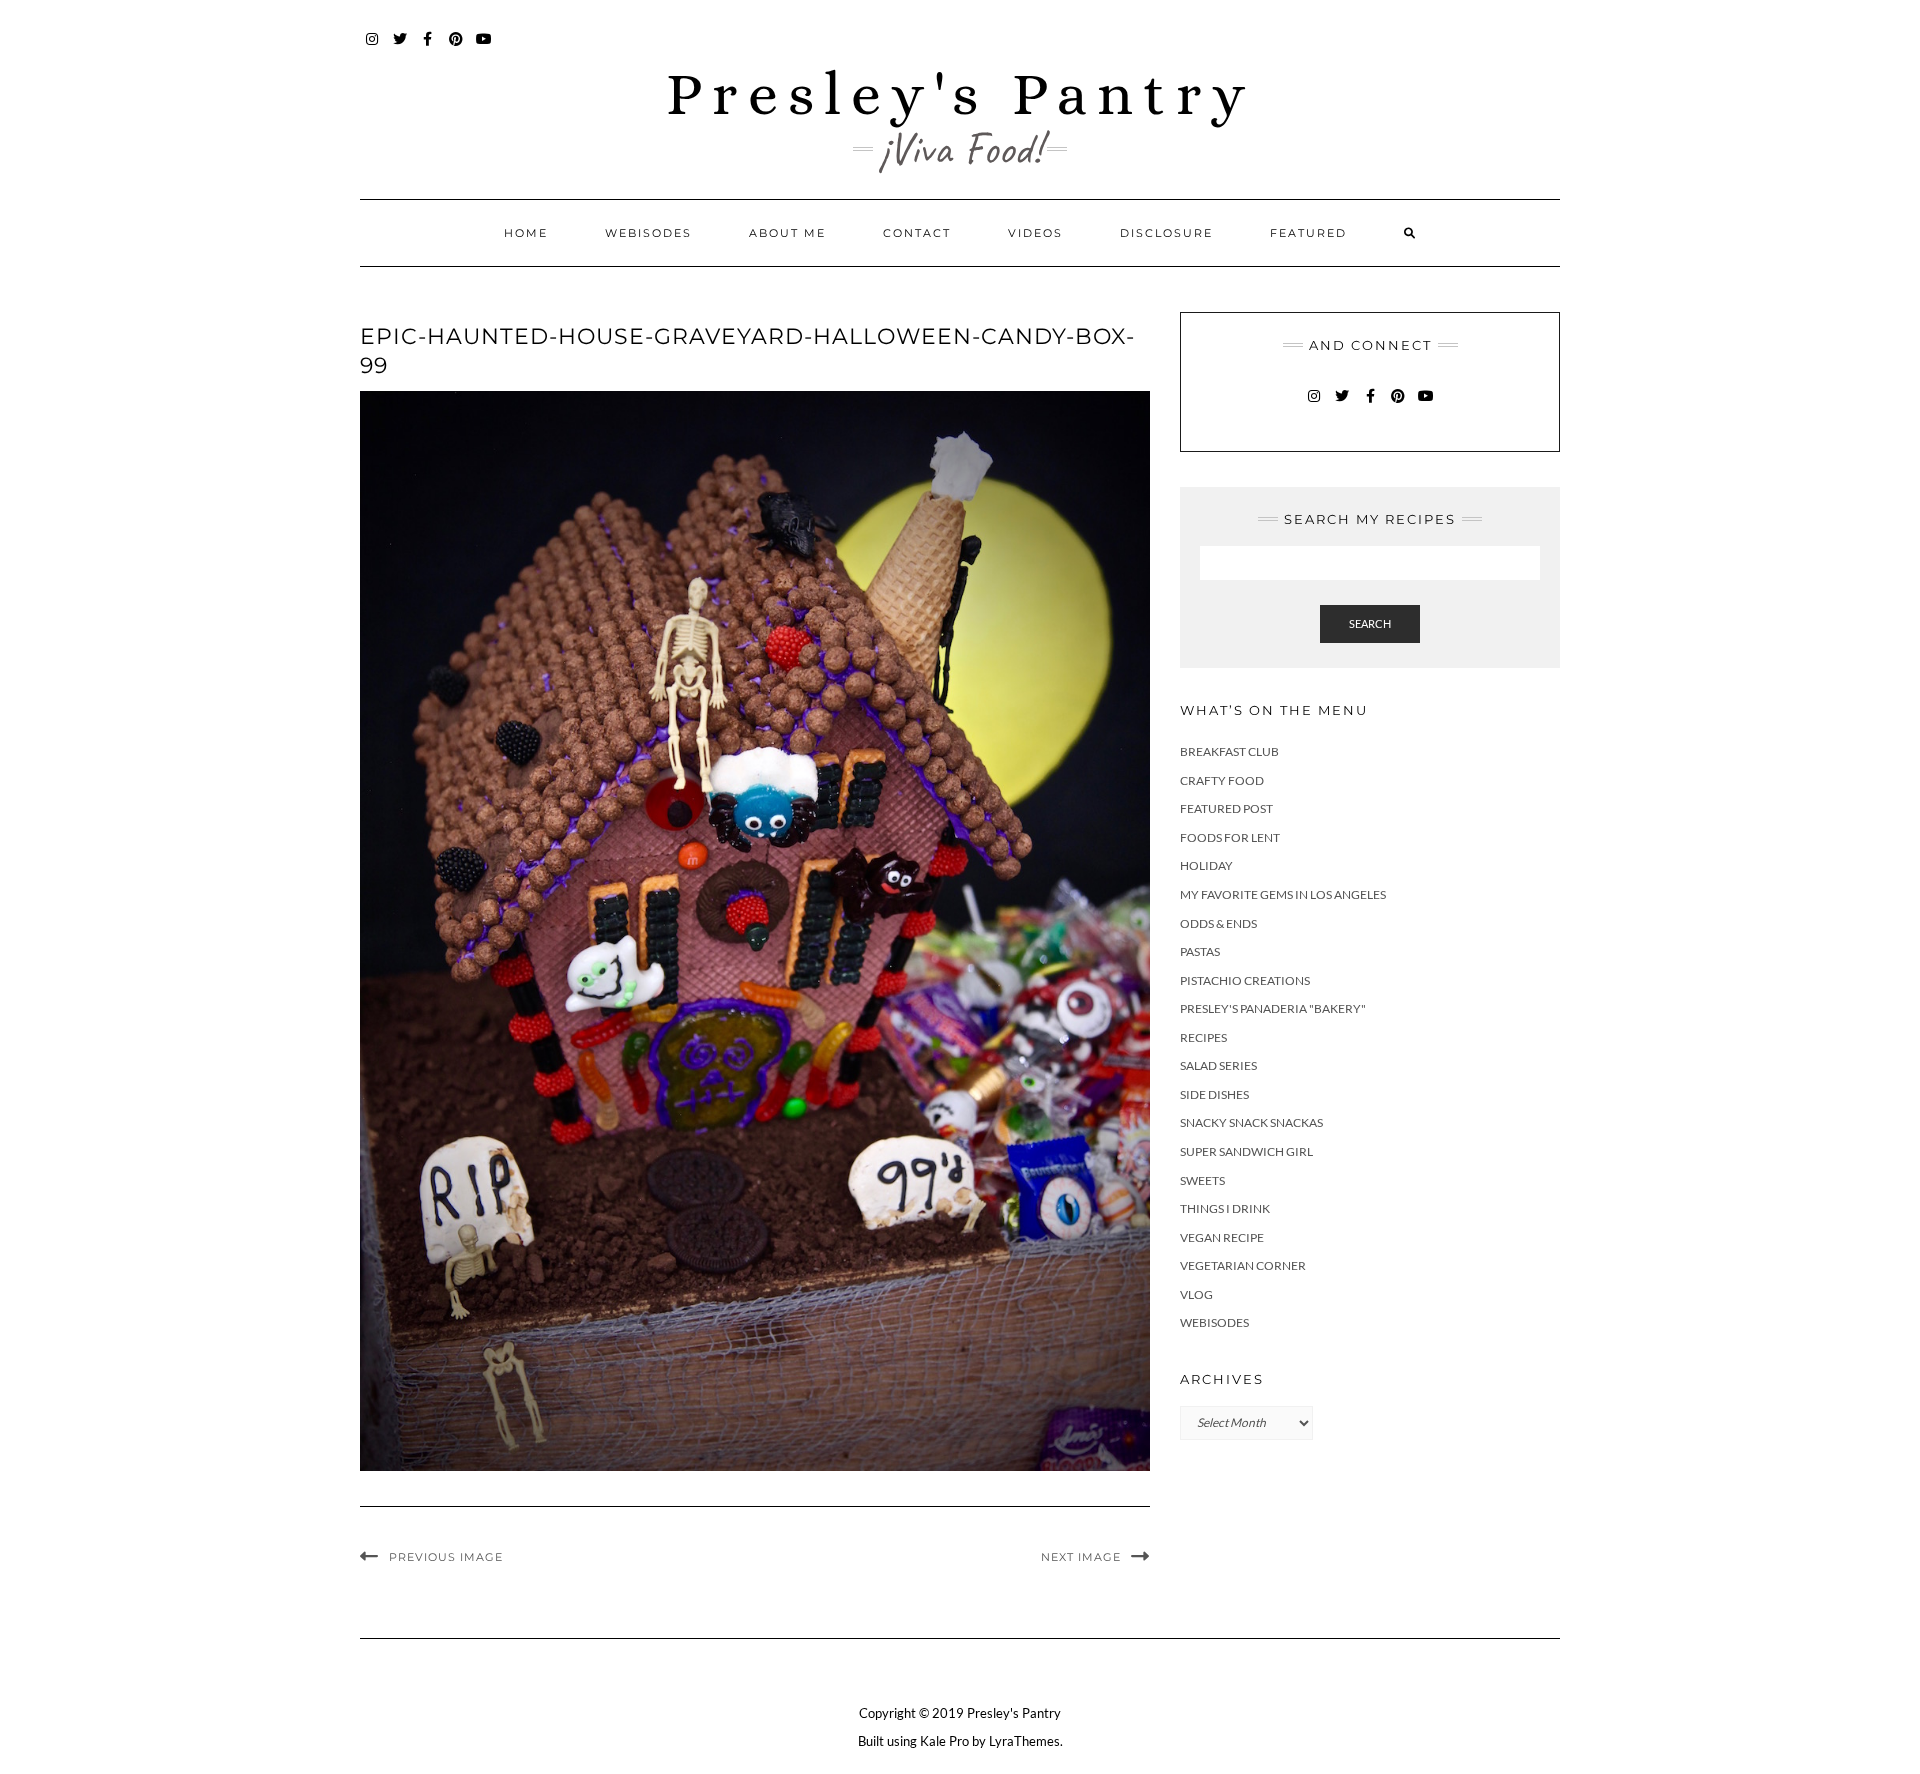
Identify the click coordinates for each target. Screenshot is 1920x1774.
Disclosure (1166, 233)
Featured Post (1226, 808)
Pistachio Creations (1245, 980)
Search (1370, 623)
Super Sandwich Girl (1246, 1151)
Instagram (372, 48)
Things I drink (1225, 1208)
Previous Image (446, 1557)
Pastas (1200, 951)
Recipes (1203, 1037)
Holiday (1206, 865)
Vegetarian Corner (1243, 1265)
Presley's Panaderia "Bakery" (1273, 1008)
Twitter (400, 48)
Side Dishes (1214, 1094)
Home (526, 233)
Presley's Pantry (960, 93)
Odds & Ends (1218, 923)
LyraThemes (1024, 1741)
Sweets (1202, 1180)
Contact (917, 233)
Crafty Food (1222, 780)
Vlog (1196, 1294)
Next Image (1081, 1557)
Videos (1035, 233)
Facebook (428, 48)
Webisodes (648, 233)
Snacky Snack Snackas (1251, 1122)
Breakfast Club (1229, 751)
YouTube (484, 48)
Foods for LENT (1230, 837)
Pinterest (456, 48)
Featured (1308, 233)
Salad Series (1218, 1065)
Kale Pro (944, 1741)
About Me (787, 233)
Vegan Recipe (1222, 1237)
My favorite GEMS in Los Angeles (1283, 894)
